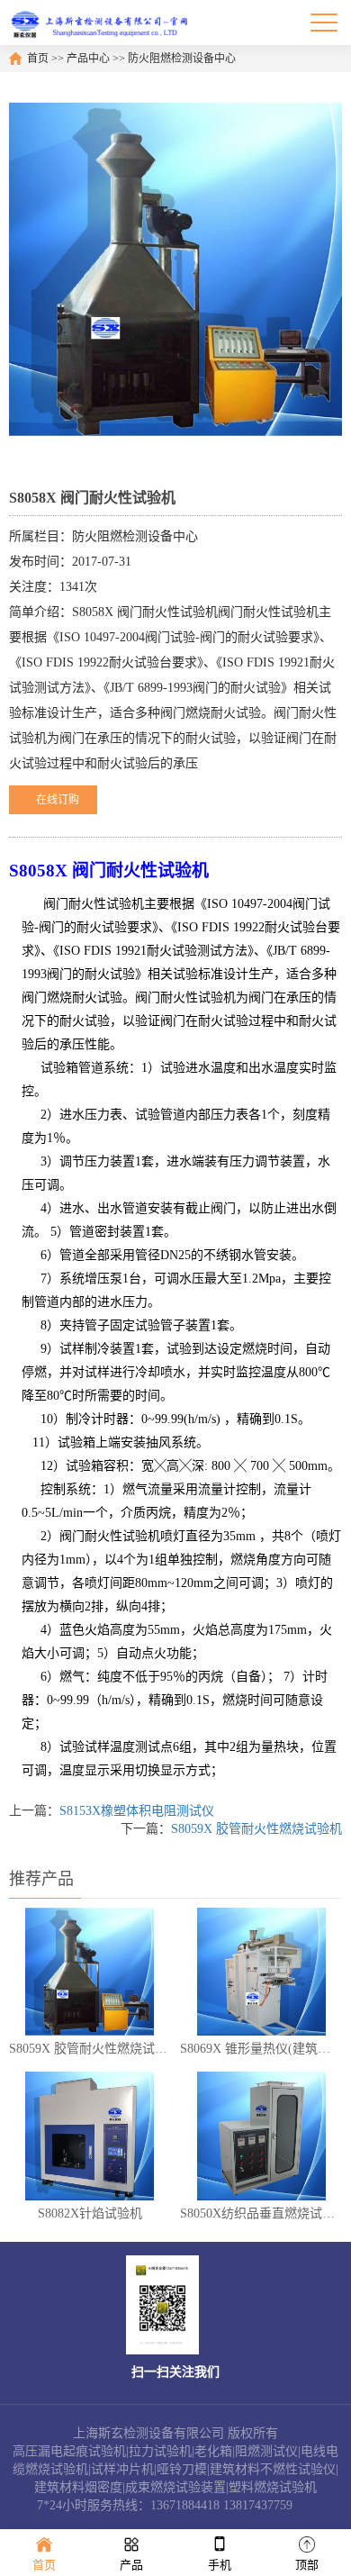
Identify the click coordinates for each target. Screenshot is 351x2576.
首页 (38, 59)
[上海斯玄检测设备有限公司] (103, 23)
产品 (131, 2565)
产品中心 (88, 59)
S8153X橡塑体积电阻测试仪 (137, 1811)
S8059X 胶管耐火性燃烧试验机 (256, 1829)
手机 (220, 2565)
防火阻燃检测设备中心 (182, 59)
